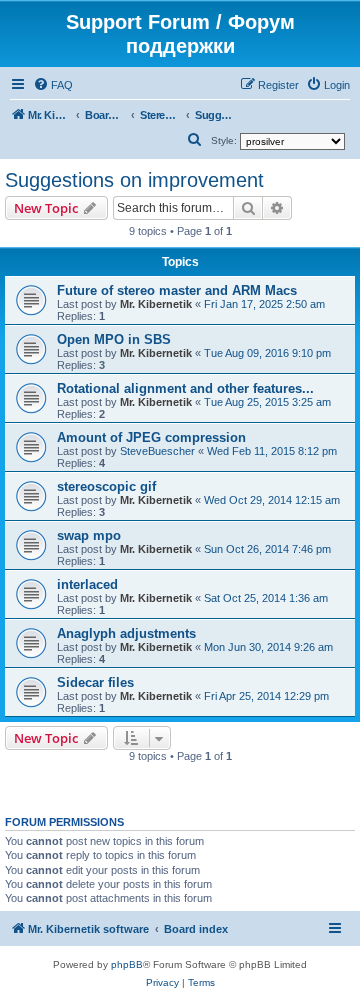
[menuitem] (53, 85)
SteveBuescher (157, 451)
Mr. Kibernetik (156, 304)
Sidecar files (95, 682)
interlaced (87, 584)
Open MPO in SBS (114, 339)
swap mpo (89, 535)
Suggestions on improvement (134, 180)
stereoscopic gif (106, 486)
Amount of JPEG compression (151, 437)
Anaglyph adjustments (126, 633)
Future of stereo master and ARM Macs (177, 290)
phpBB (127, 964)
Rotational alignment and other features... (185, 388)
